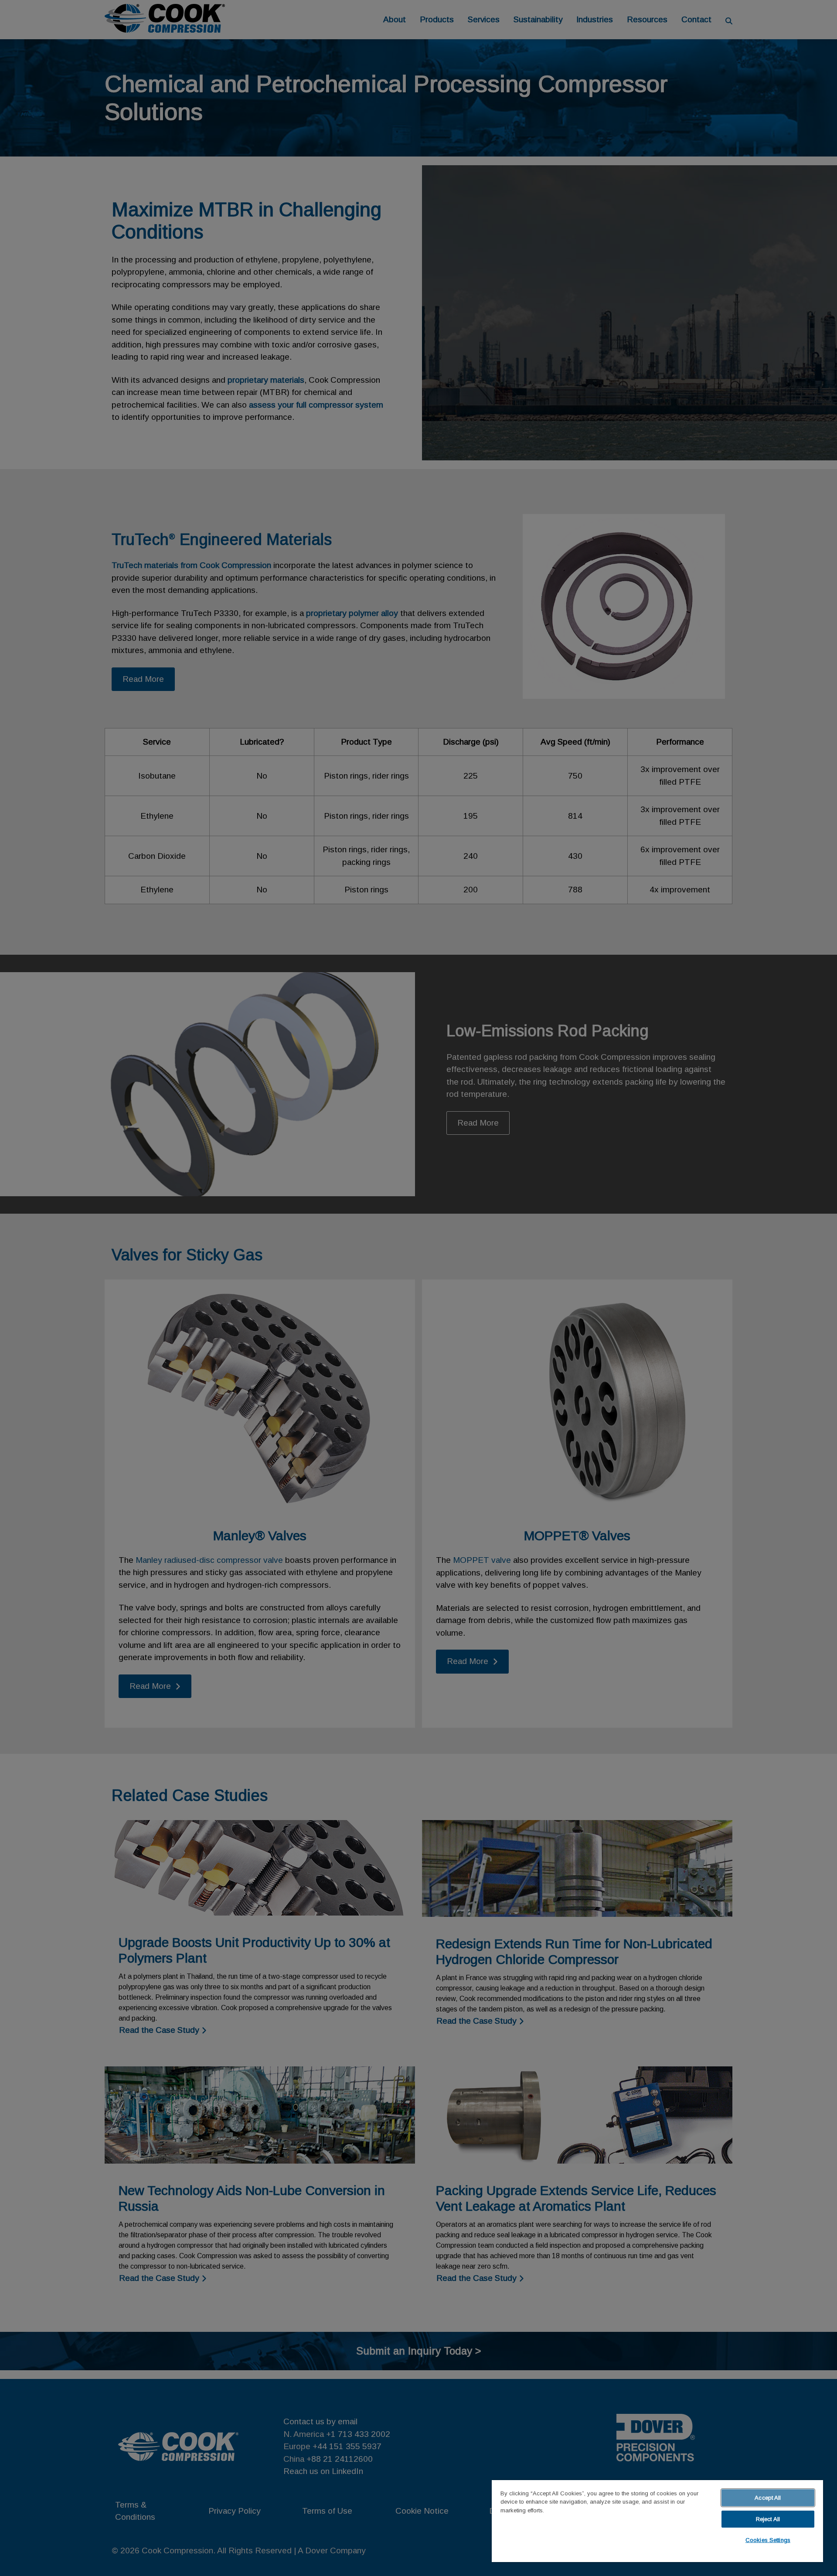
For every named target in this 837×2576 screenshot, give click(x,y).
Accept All (768, 2498)
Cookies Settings (768, 2540)
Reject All (768, 2519)
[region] (657, 2521)
